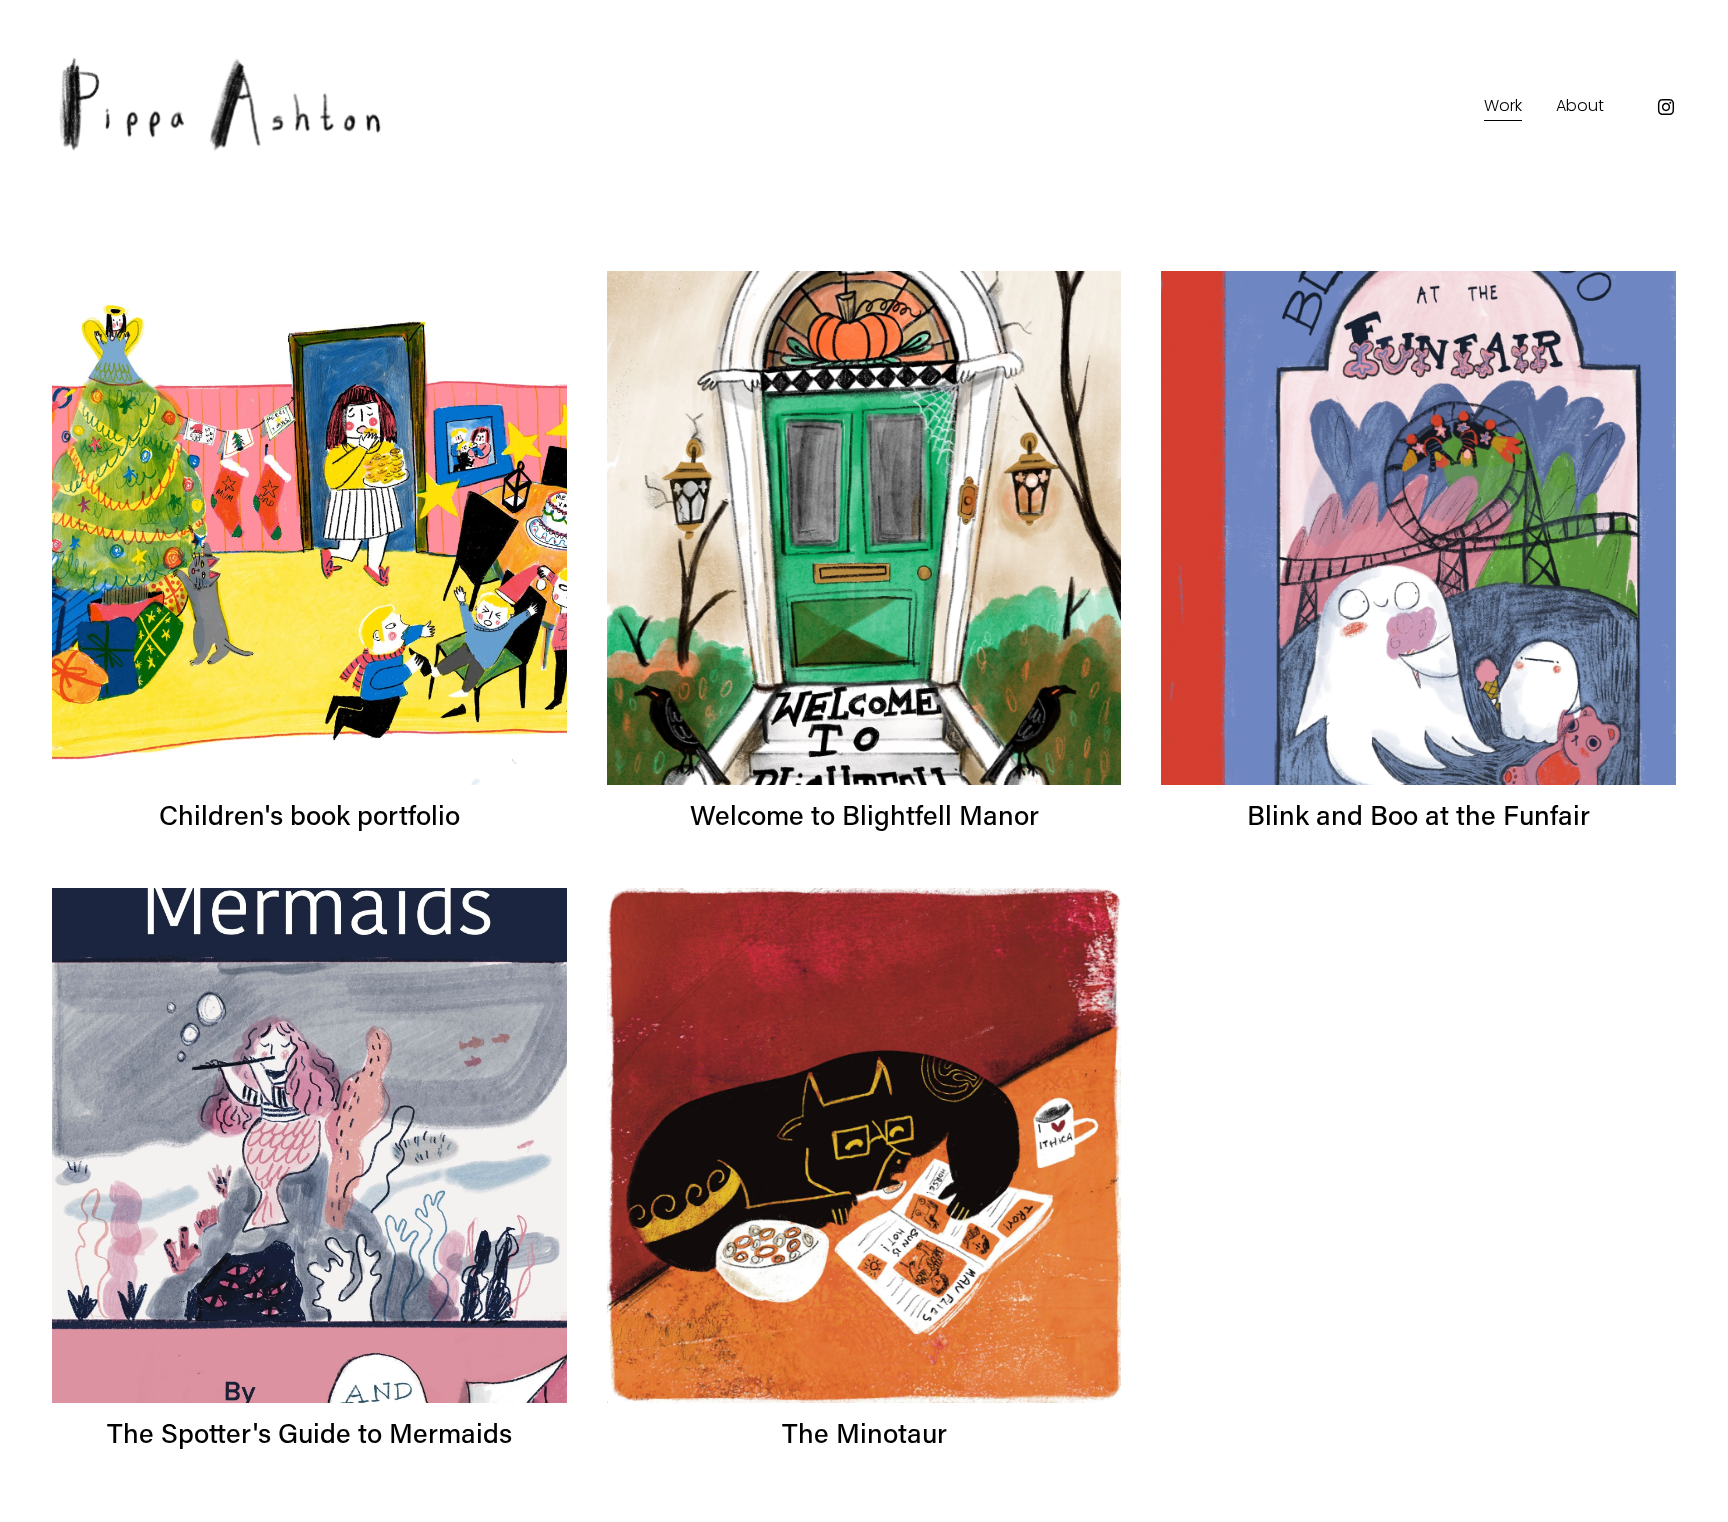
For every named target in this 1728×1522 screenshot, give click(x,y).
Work (1503, 105)
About (1580, 105)
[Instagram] (1666, 107)
